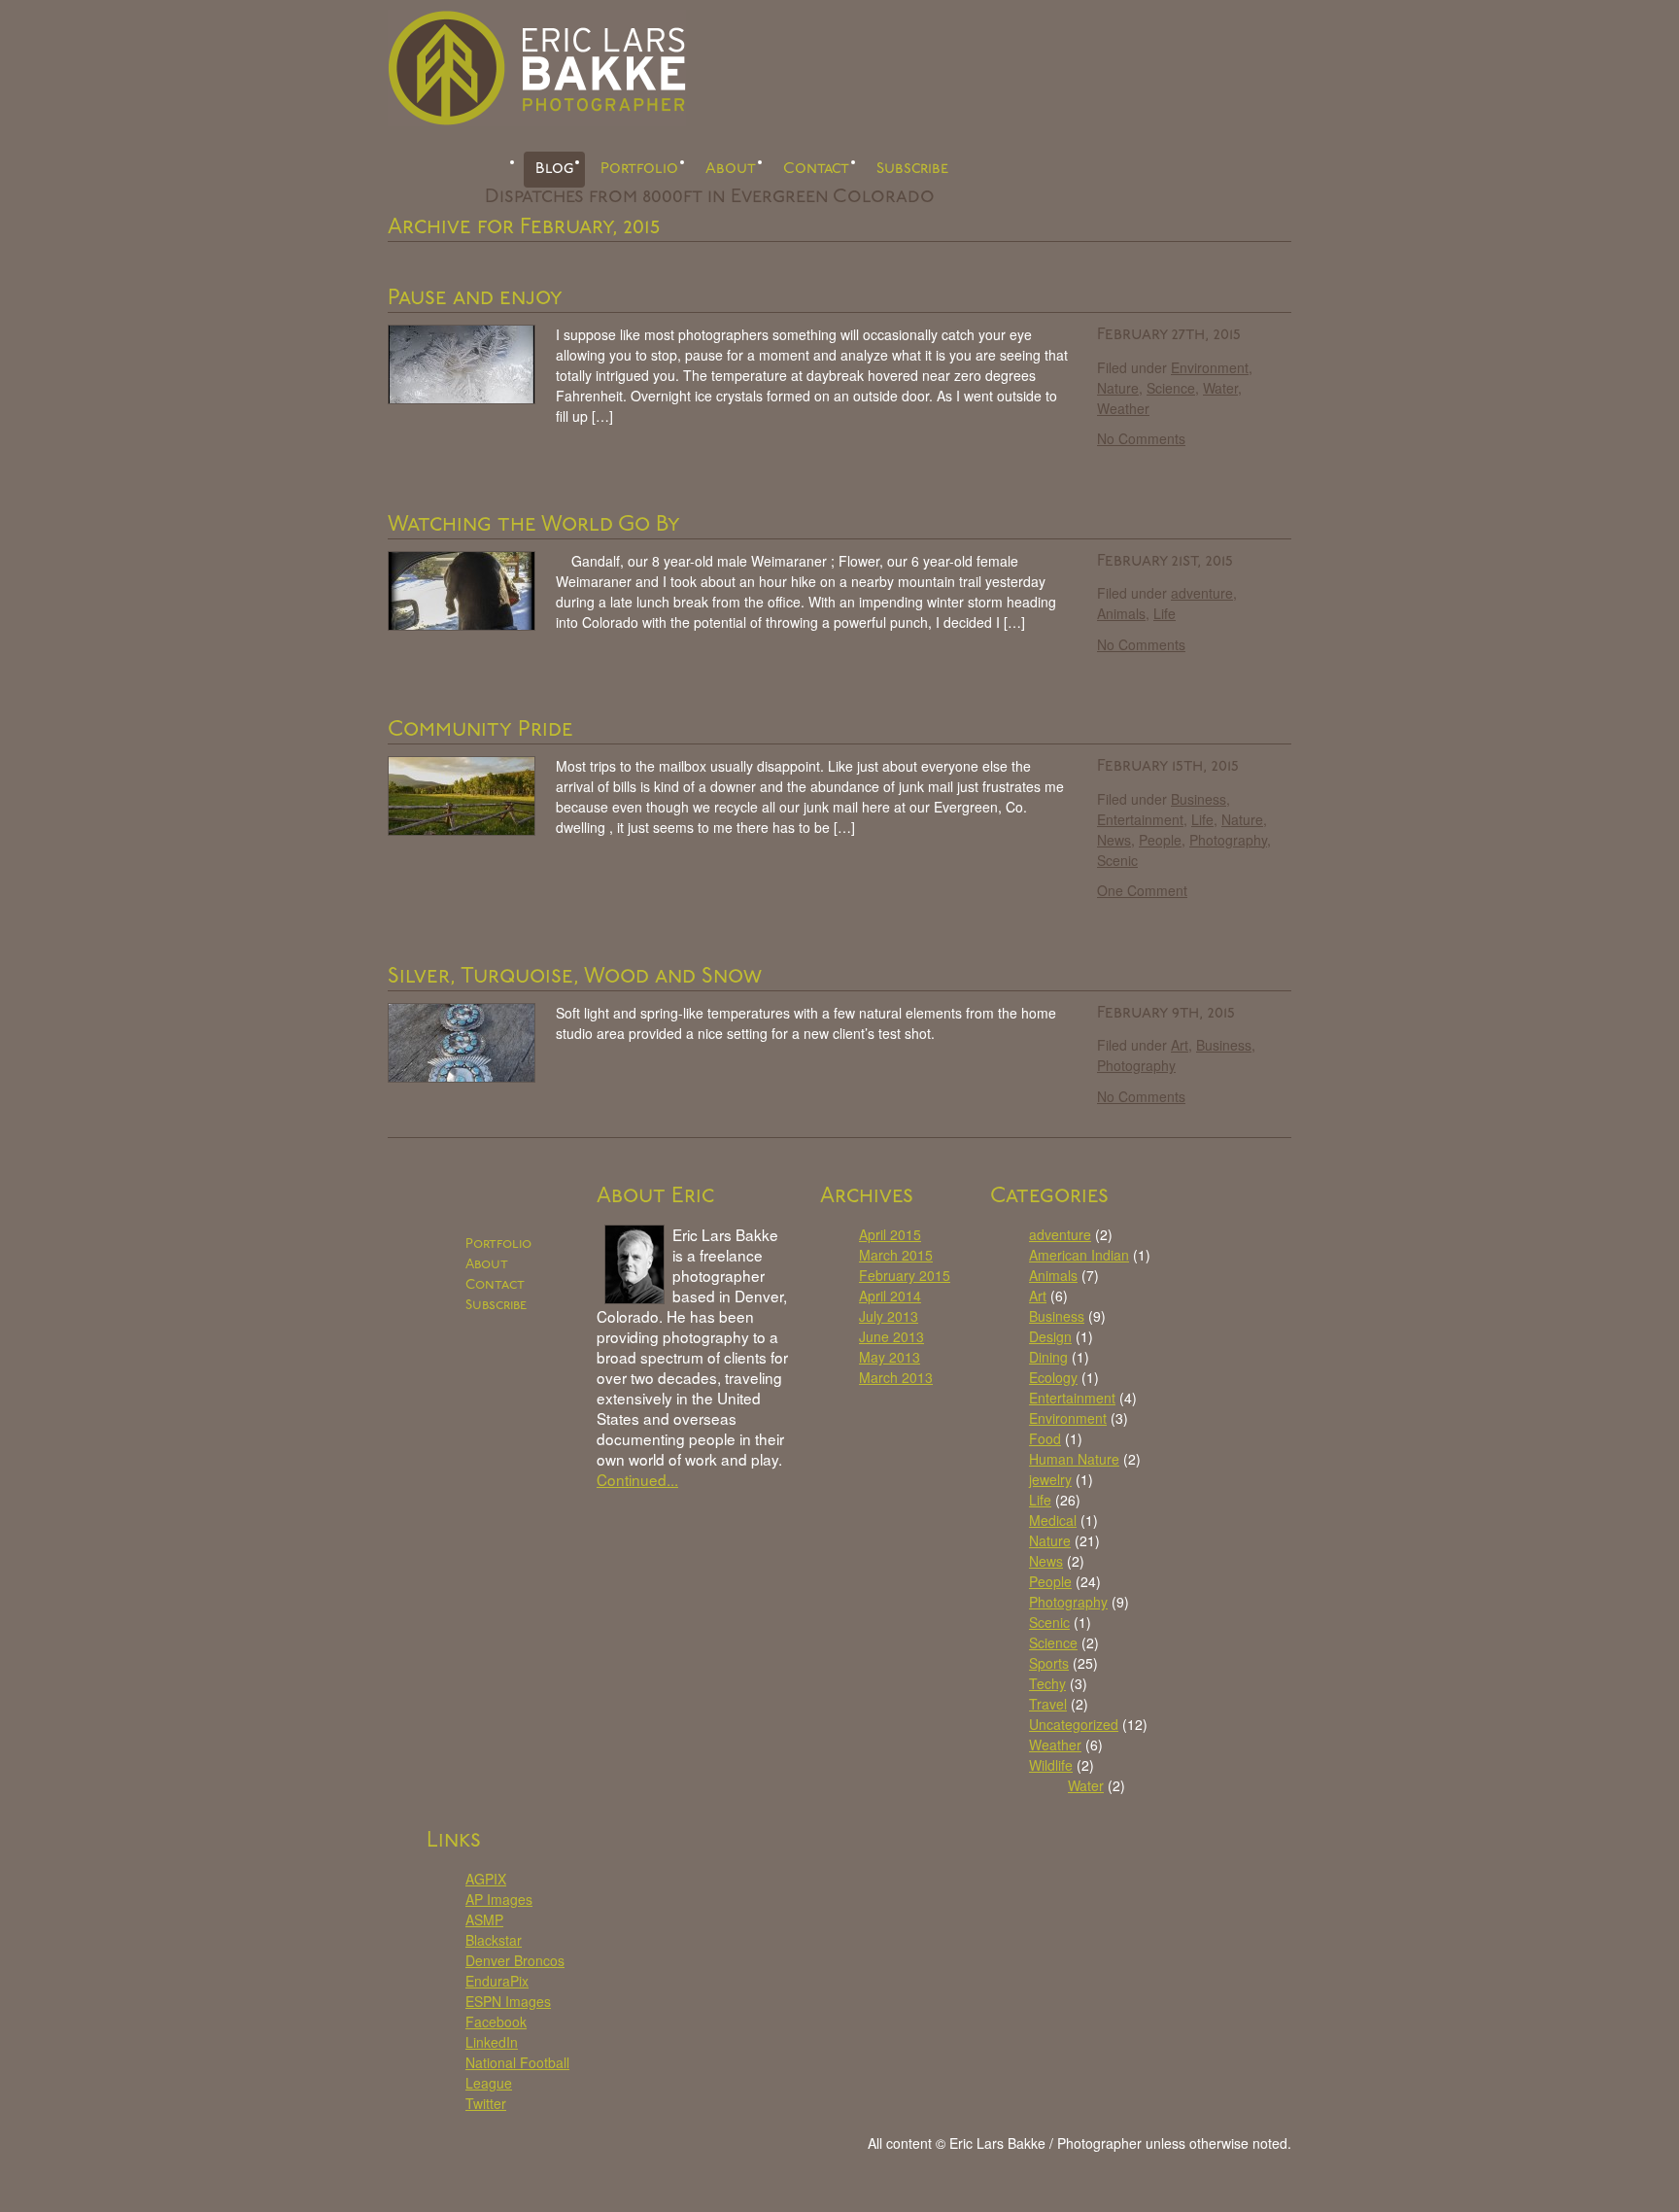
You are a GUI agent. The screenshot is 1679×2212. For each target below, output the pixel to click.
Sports (1049, 1663)
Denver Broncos (515, 1960)
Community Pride (480, 730)
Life (1165, 613)
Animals (1121, 613)
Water (1220, 388)
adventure (1202, 593)
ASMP (484, 1919)
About (731, 169)
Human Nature (1074, 1459)
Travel (1048, 1704)
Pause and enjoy (475, 299)
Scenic (1117, 860)
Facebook (496, 2022)
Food (1045, 1438)
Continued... (637, 1479)
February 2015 (905, 1275)
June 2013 (891, 1336)
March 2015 (896, 1255)
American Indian (1079, 1255)
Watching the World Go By (534, 525)
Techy (1047, 1683)
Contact (816, 169)
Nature (1118, 388)
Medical (1053, 1520)
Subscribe (912, 169)
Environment (1210, 367)
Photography (1228, 840)
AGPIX (486, 1879)
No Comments (1141, 438)
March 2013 (896, 1377)
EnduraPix (497, 1981)
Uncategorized (1074, 1724)
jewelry (1050, 1479)
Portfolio (639, 169)
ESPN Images (508, 2001)
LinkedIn (492, 2042)
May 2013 (890, 1357)
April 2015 (890, 1234)
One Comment (1142, 890)
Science (1171, 388)
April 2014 (890, 1296)
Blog (554, 169)
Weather (1123, 408)
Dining (1048, 1357)
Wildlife (1051, 1765)
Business (1199, 799)
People (1160, 840)
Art (1180, 1045)
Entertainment (1140, 819)
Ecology (1053, 1377)
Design (1050, 1336)
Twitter (486, 2103)
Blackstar (494, 1940)
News (1114, 840)
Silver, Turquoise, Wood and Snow (575, 977)
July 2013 (889, 1316)
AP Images (499, 1899)
